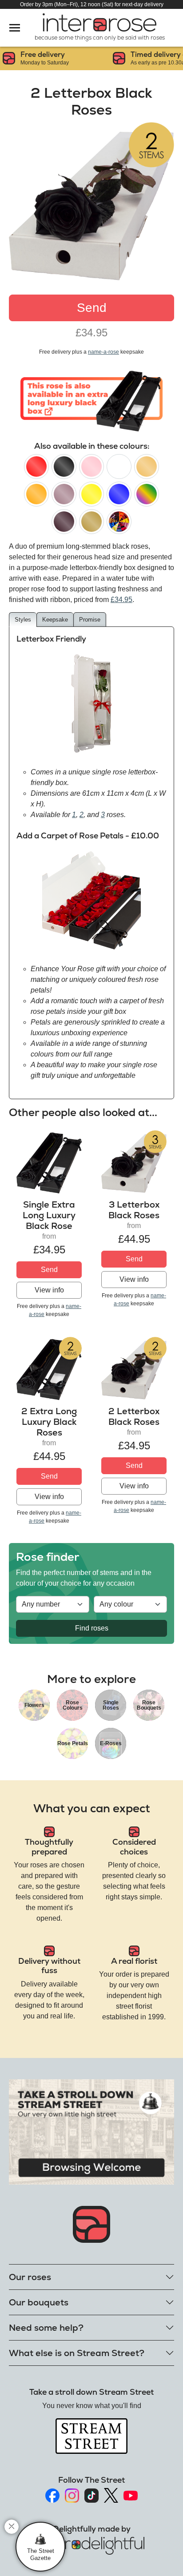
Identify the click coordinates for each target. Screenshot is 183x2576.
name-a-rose (103, 352)
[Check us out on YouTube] (131, 2496)
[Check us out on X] (111, 2495)
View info (49, 1290)
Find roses (92, 1628)
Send (92, 308)
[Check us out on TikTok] (91, 2496)
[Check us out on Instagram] (72, 2496)
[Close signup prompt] (12, 2527)
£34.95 (121, 600)
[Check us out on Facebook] (52, 2496)
